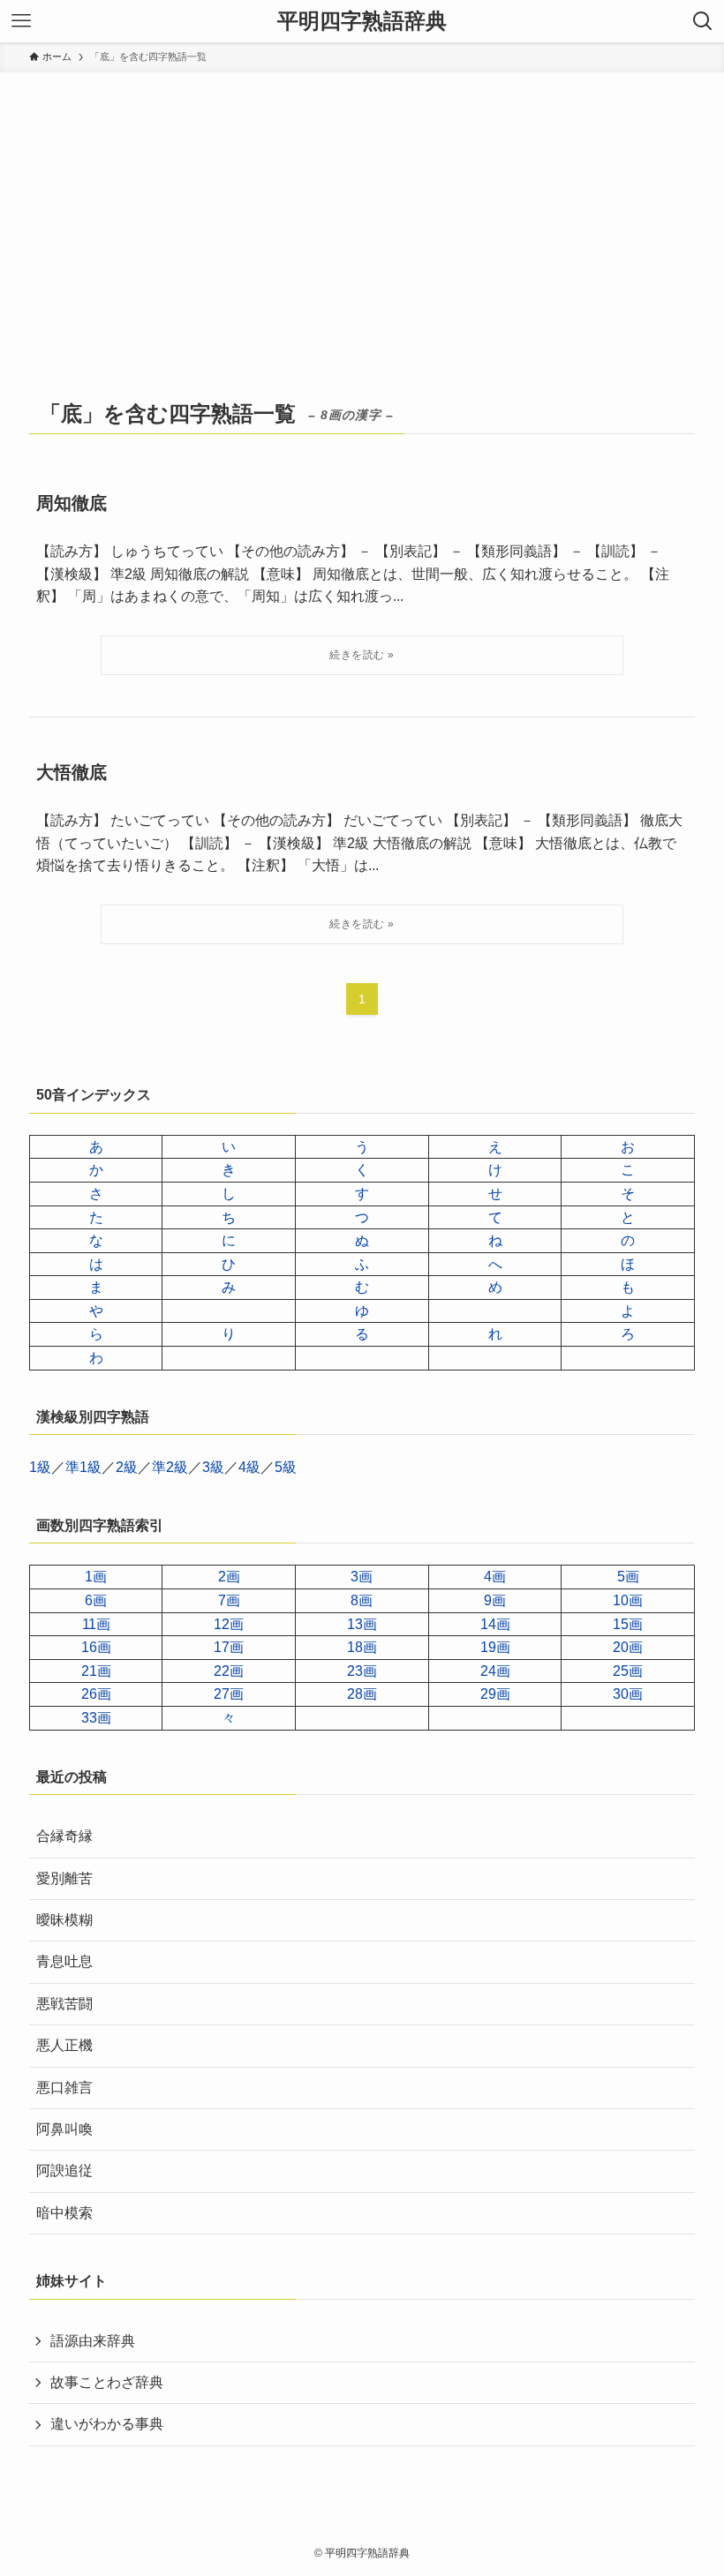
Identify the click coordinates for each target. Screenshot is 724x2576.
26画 (96, 1694)
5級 (286, 1467)
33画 (96, 1718)
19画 (495, 1647)
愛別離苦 (64, 1878)
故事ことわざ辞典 (107, 2382)
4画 (495, 1577)
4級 (249, 1467)
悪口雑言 (64, 2088)
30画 (628, 1694)
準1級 (83, 1467)
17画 (229, 1647)
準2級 (170, 1467)
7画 (229, 1600)
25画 (628, 1671)
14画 (495, 1624)
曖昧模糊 (64, 1920)
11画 (96, 1624)
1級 (40, 1467)
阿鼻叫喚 (64, 2129)
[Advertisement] (362, 205)
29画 (495, 1694)
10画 (628, 1600)
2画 (229, 1577)
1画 (96, 1577)
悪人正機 (64, 2045)
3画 (362, 1577)
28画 (362, 1694)
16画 (96, 1647)
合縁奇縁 (64, 1836)
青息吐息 (64, 1961)
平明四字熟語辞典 (362, 21)
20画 (628, 1647)
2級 (127, 1467)
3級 (213, 1467)
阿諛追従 (64, 2170)
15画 (628, 1624)
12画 (229, 1624)
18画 (362, 1647)
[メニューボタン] (21, 21)
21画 (96, 1671)
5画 (628, 1577)
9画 (495, 1600)
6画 (96, 1600)
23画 (362, 1671)
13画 (362, 1624)
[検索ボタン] (703, 21)
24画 (495, 1671)
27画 (229, 1694)
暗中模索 (64, 2213)
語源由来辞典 (93, 2341)
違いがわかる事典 (107, 2424)
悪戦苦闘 (64, 2004)
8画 (362, 1600)
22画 (229, 1671)
